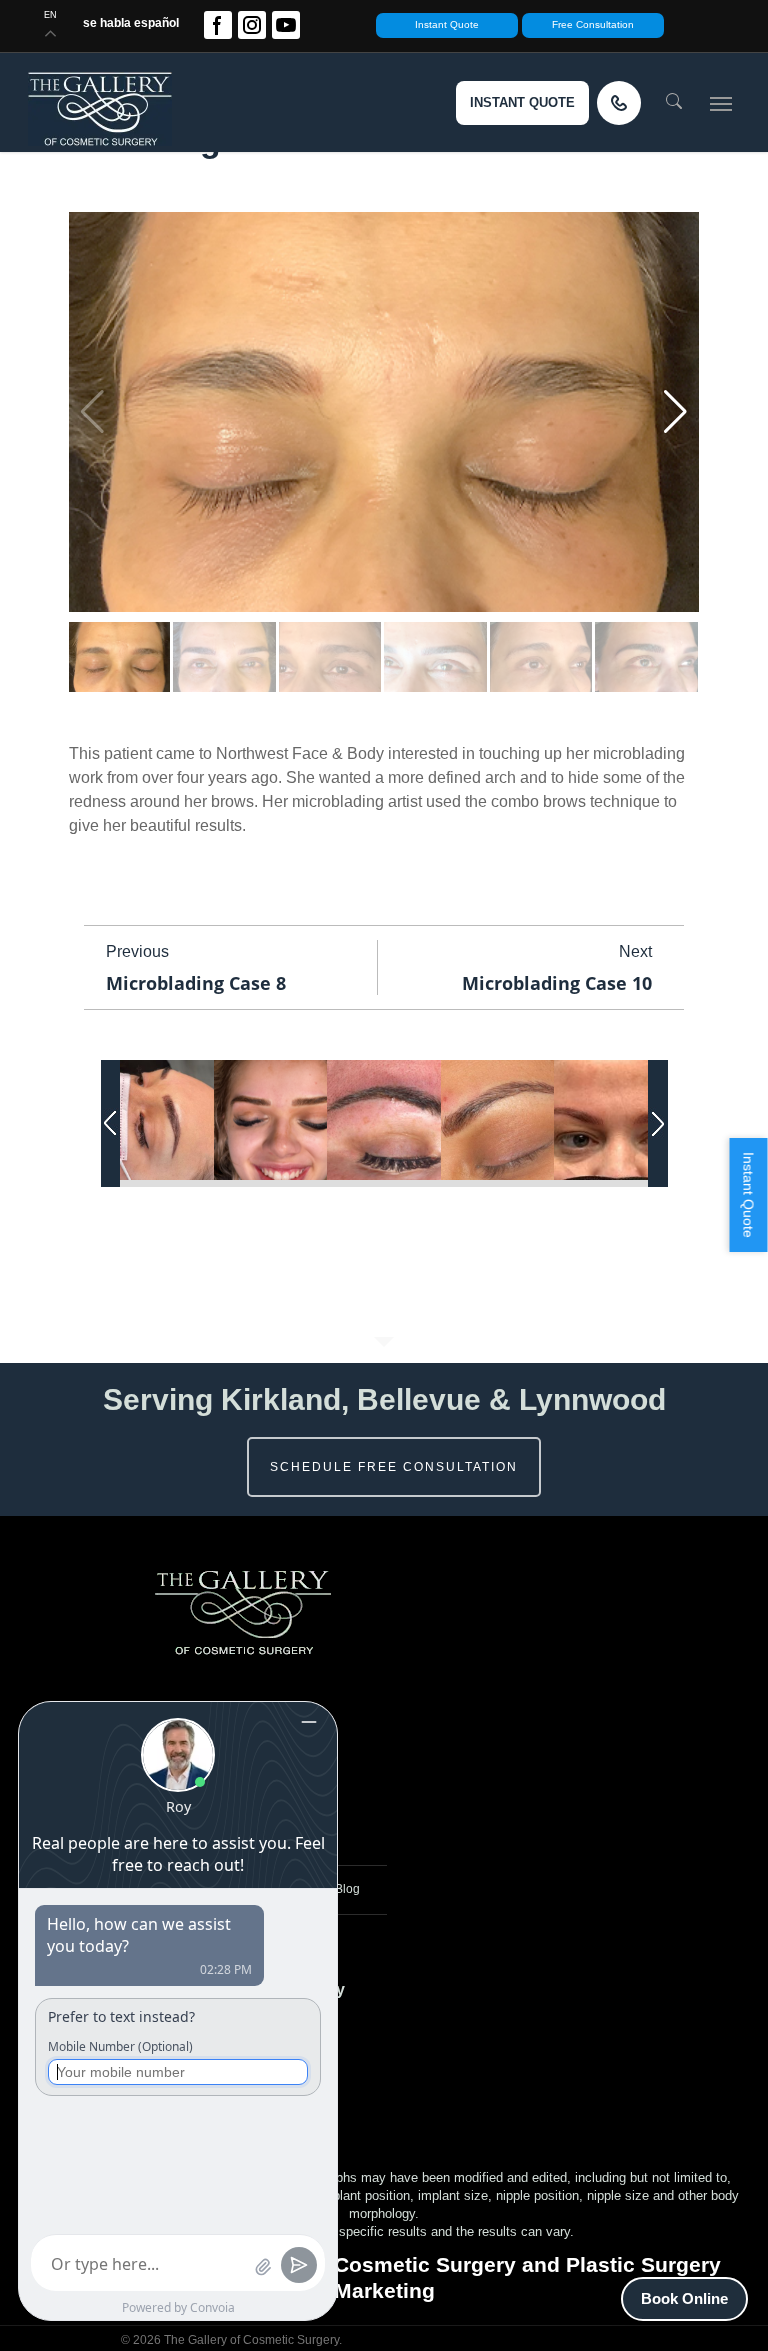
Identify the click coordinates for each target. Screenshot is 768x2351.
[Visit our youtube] (286, 25)
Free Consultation (593, 24)
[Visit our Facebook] (218, 25)
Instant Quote (447, 24)
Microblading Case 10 (557, 983)
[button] (721, 103)
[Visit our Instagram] (252, 25)
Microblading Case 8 (196, 983)
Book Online (684, 2298)
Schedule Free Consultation (394, 1467)
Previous (137, 951)
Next (635, 951)
